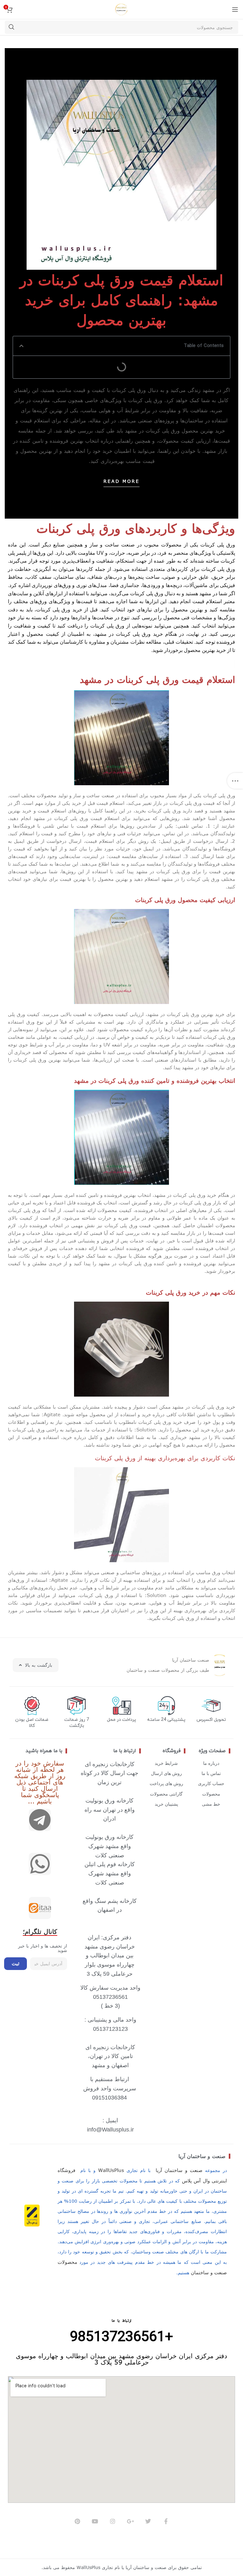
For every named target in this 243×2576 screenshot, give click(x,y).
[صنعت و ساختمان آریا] (40, 1908)
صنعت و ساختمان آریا (202, 2156)
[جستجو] (11, 27)
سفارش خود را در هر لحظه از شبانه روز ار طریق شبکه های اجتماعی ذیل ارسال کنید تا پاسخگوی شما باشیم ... (40, 1782)
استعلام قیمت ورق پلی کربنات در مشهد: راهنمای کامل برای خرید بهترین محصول (121, 300)
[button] (21, 346)
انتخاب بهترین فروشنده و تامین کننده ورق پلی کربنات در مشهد (155, 1080)
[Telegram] (40, 1820)
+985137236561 (121, 2337)
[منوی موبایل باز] (235, 9)
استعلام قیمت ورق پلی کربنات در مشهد (157, 679)
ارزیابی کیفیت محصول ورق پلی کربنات (185, 900)
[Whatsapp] (40, 1864)
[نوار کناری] (235, 781)
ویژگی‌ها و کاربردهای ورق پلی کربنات (136, 528)
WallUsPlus (111, 2170)
